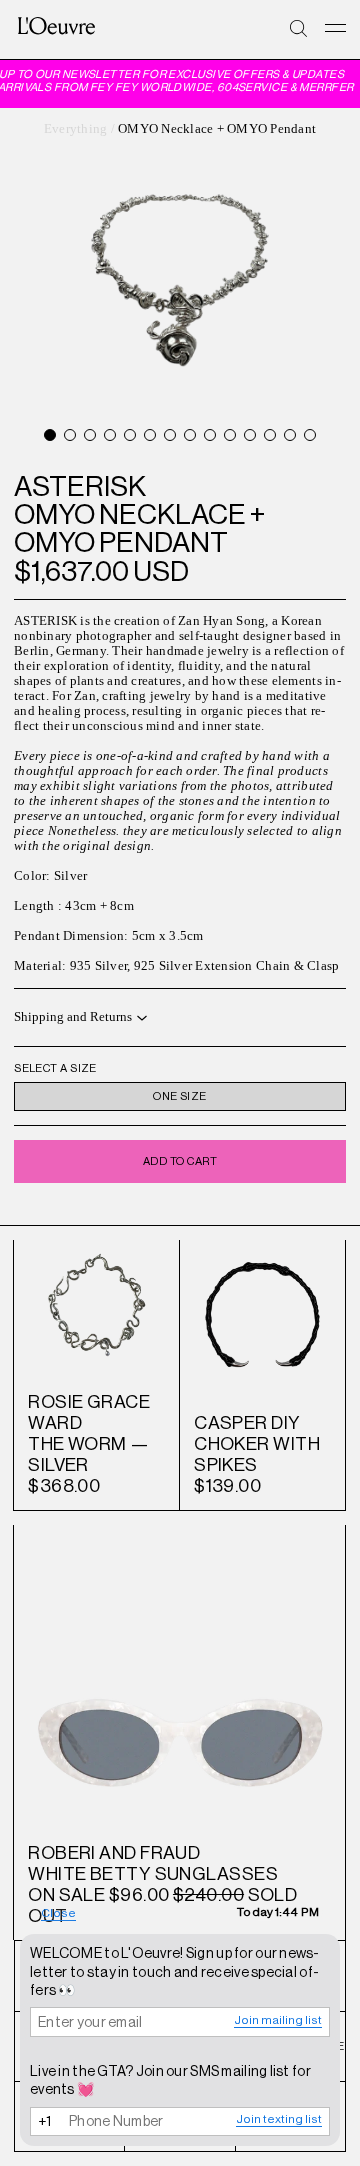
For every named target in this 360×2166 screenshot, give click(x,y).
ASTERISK (80, 486)
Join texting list (279, 2119)
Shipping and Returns (73, 1017)
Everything (76, 129)
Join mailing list (278, 2020)
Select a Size (55, 1068)
